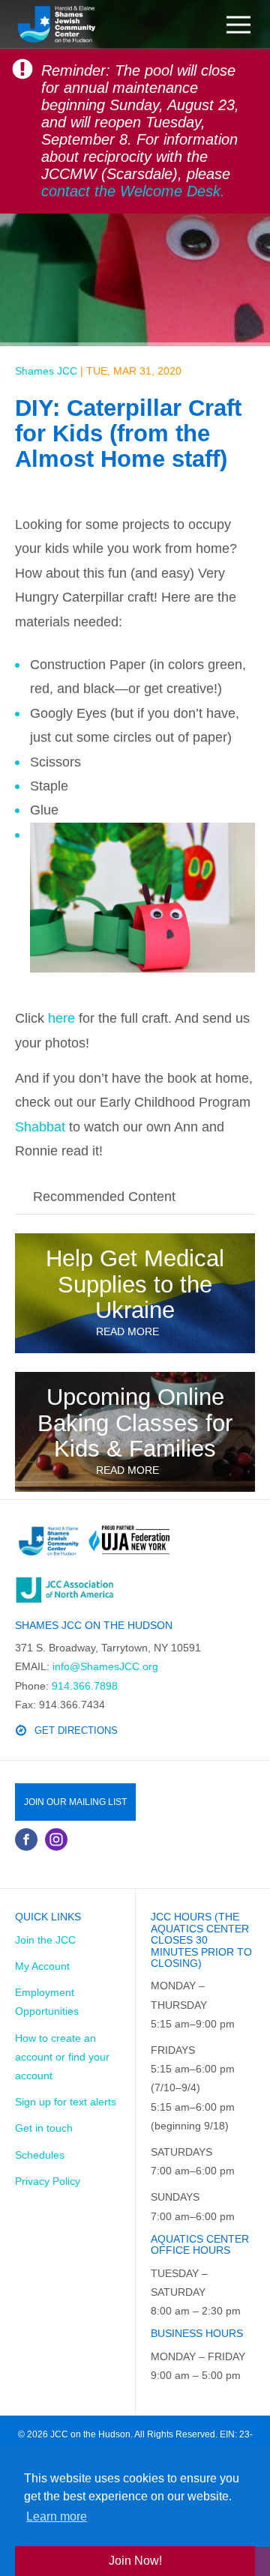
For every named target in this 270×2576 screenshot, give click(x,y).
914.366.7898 (85, 1686)
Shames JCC (46, 371)
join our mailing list (75, 1802)
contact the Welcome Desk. (133, 191)
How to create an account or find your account (62, 2057)
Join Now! (135, 2561)
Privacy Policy (48, 2181)
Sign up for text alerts (66, 2102)
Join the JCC (45, 1940)
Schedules (40, 2155)
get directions (76, 1730)
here (61, 1018)
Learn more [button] (57, 2516)
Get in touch (44, 2128)
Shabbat (40, 1127)
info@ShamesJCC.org (105, 1666)
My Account (42, 1966)
